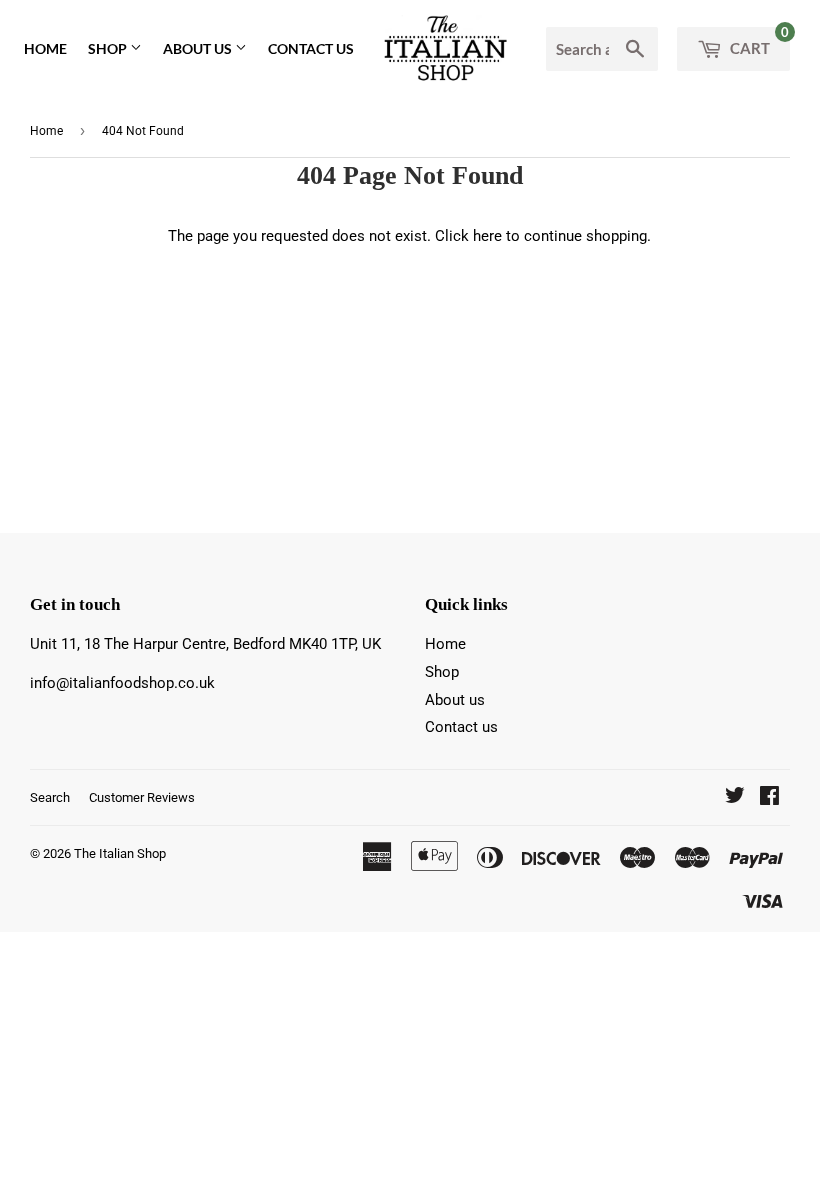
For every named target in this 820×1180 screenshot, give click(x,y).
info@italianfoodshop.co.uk (122, 683)
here (487, 236)
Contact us (311, 48)
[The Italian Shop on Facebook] (769, 798)
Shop (109, 48)
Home (45, 48)
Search (50, 797)
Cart (758, 42)
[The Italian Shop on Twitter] (735, 798)
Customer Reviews (142, 797)
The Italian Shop (120, 853)
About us (199, 48)
